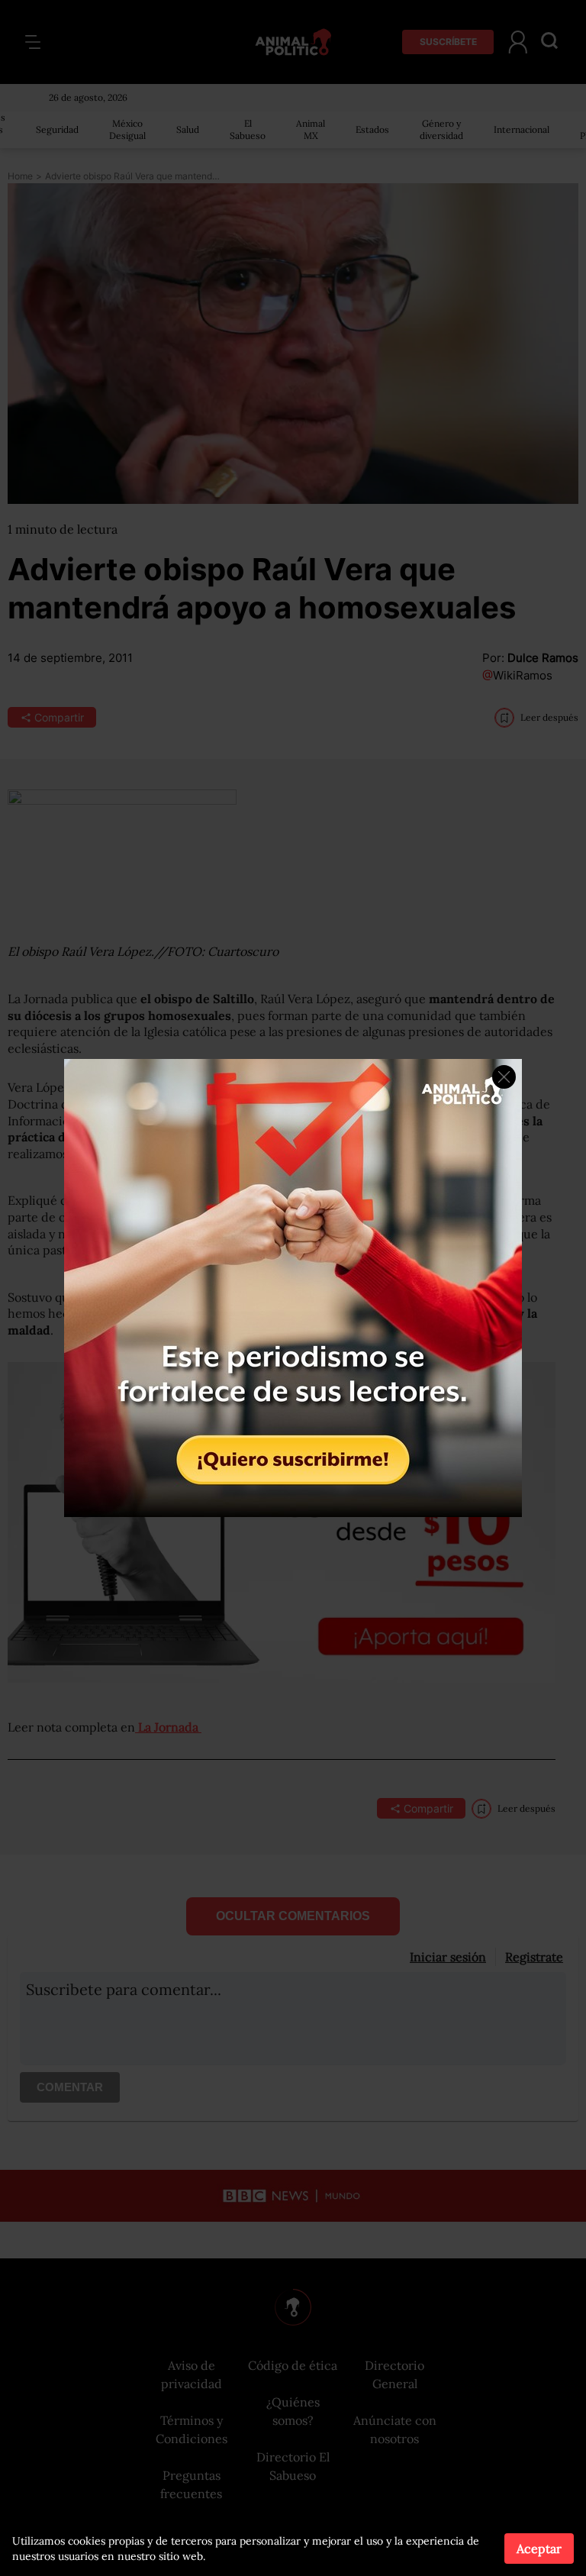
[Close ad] (504, 1077)
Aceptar (539, 2549)
